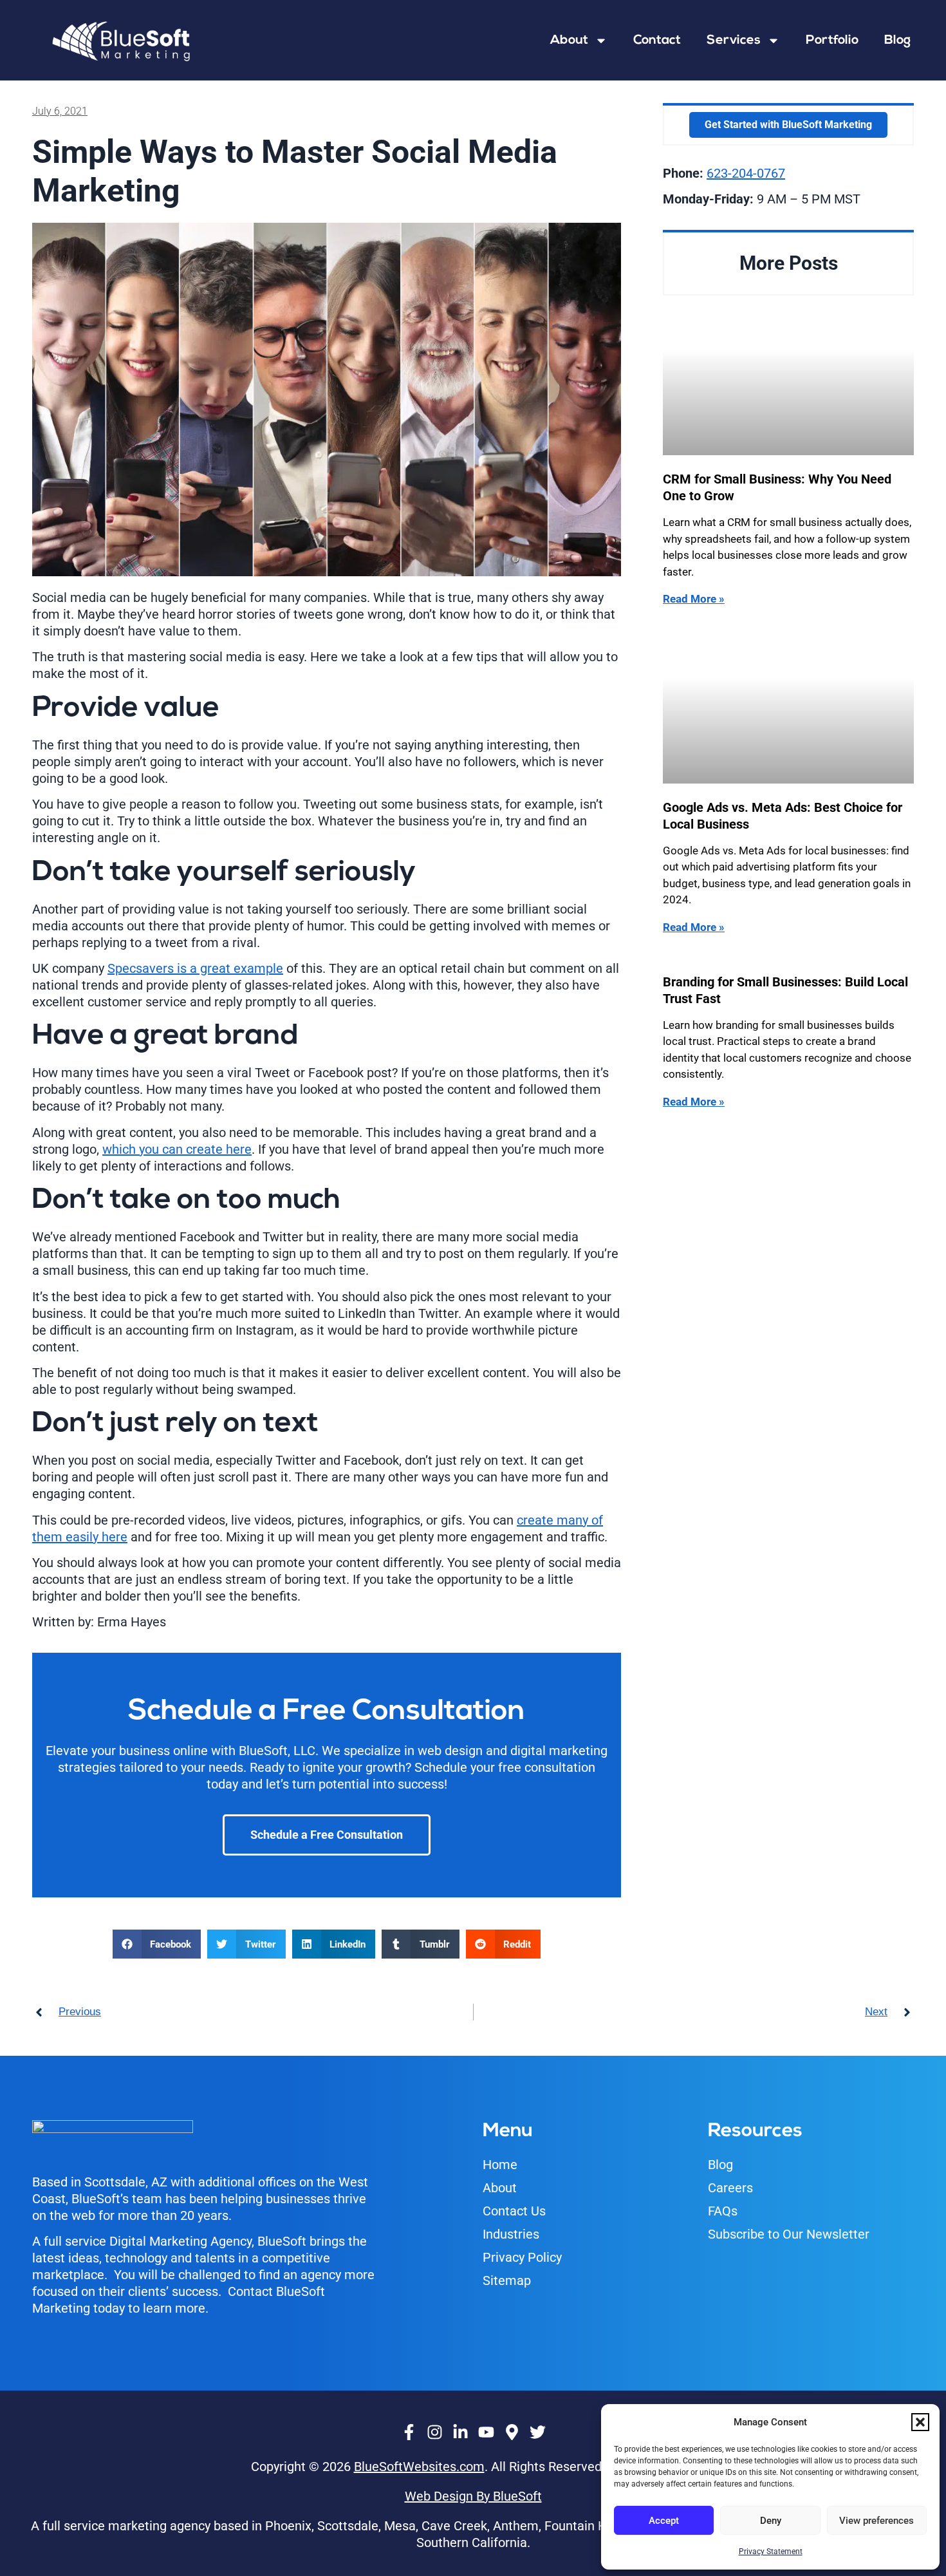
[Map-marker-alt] (512, 2432)
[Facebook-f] (409, 2432)
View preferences (876, 2521)
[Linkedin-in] (460, 2432)
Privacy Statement (771, 2552)
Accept (664, 2521)
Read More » (694, 599)
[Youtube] (486, 2432)
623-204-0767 (746, 173)
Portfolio (832, 41)
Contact (657, 41)
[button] (920, 2422)
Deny (771, 2521)
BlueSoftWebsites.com (419, 2467)
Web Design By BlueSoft (473, 2496)
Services (734, 41)
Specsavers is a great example (195, 968)
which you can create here (177, 1149)
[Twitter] (537, 2432)
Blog (897, 41)
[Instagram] (434, 2432)
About (569, 41)
